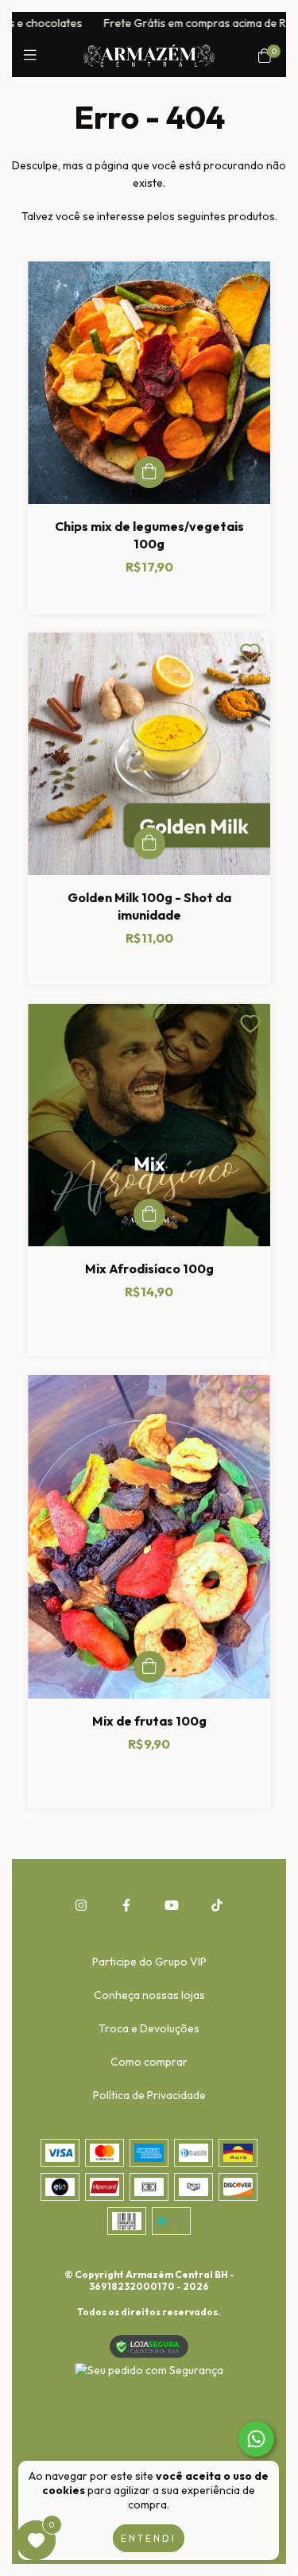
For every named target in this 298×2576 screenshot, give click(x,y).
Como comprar (149, 2062)
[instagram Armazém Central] (81, 1905)
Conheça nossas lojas (149, 1995)
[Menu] (34, 55)
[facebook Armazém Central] (126, 1905)
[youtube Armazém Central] (172, 1905)
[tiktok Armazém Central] (217, 1905)
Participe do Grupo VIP (149, 1962)
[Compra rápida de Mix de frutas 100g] (149, 1667)
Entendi (149, 2538)
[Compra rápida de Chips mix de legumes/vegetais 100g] (149, 472)
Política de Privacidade (149, 2095)
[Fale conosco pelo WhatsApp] (256, 2439)
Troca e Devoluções (149, 2028)
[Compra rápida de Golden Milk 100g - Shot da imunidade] (149, 843)
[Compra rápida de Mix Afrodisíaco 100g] (149, 1214)
